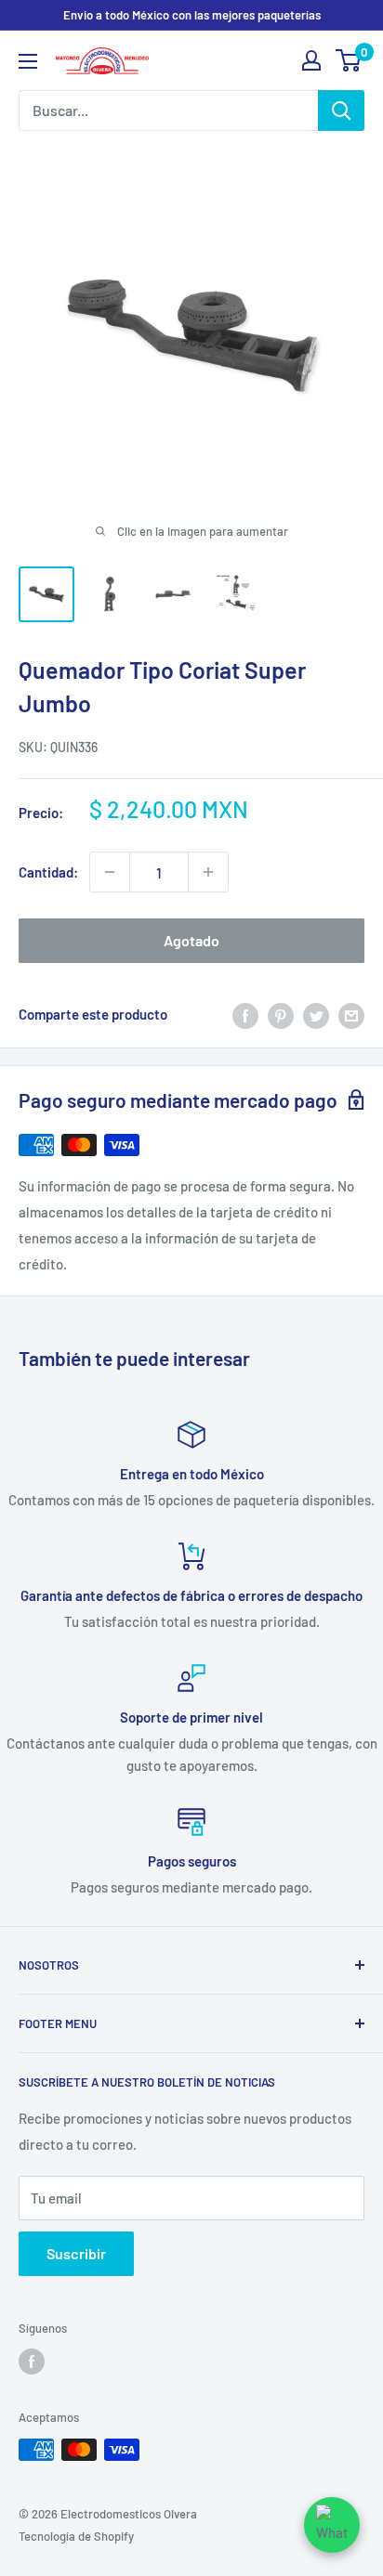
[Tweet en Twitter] (316, 1014)
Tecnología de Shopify (76, 2536)
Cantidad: (48, 872)
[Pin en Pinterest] (281, 1014)
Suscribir (76, 2253)
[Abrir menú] (28, 61)
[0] (349, 60)
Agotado (191, 940)
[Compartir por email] (351, 1014)
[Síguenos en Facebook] (32, 2361)
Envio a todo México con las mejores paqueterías (192, 15)
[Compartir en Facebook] (245, 1014)
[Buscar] (341, 111)
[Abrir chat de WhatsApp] (332, 2525)
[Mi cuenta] (311, 60)
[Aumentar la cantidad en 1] (208, 872)
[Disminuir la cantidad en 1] (110, 872)
